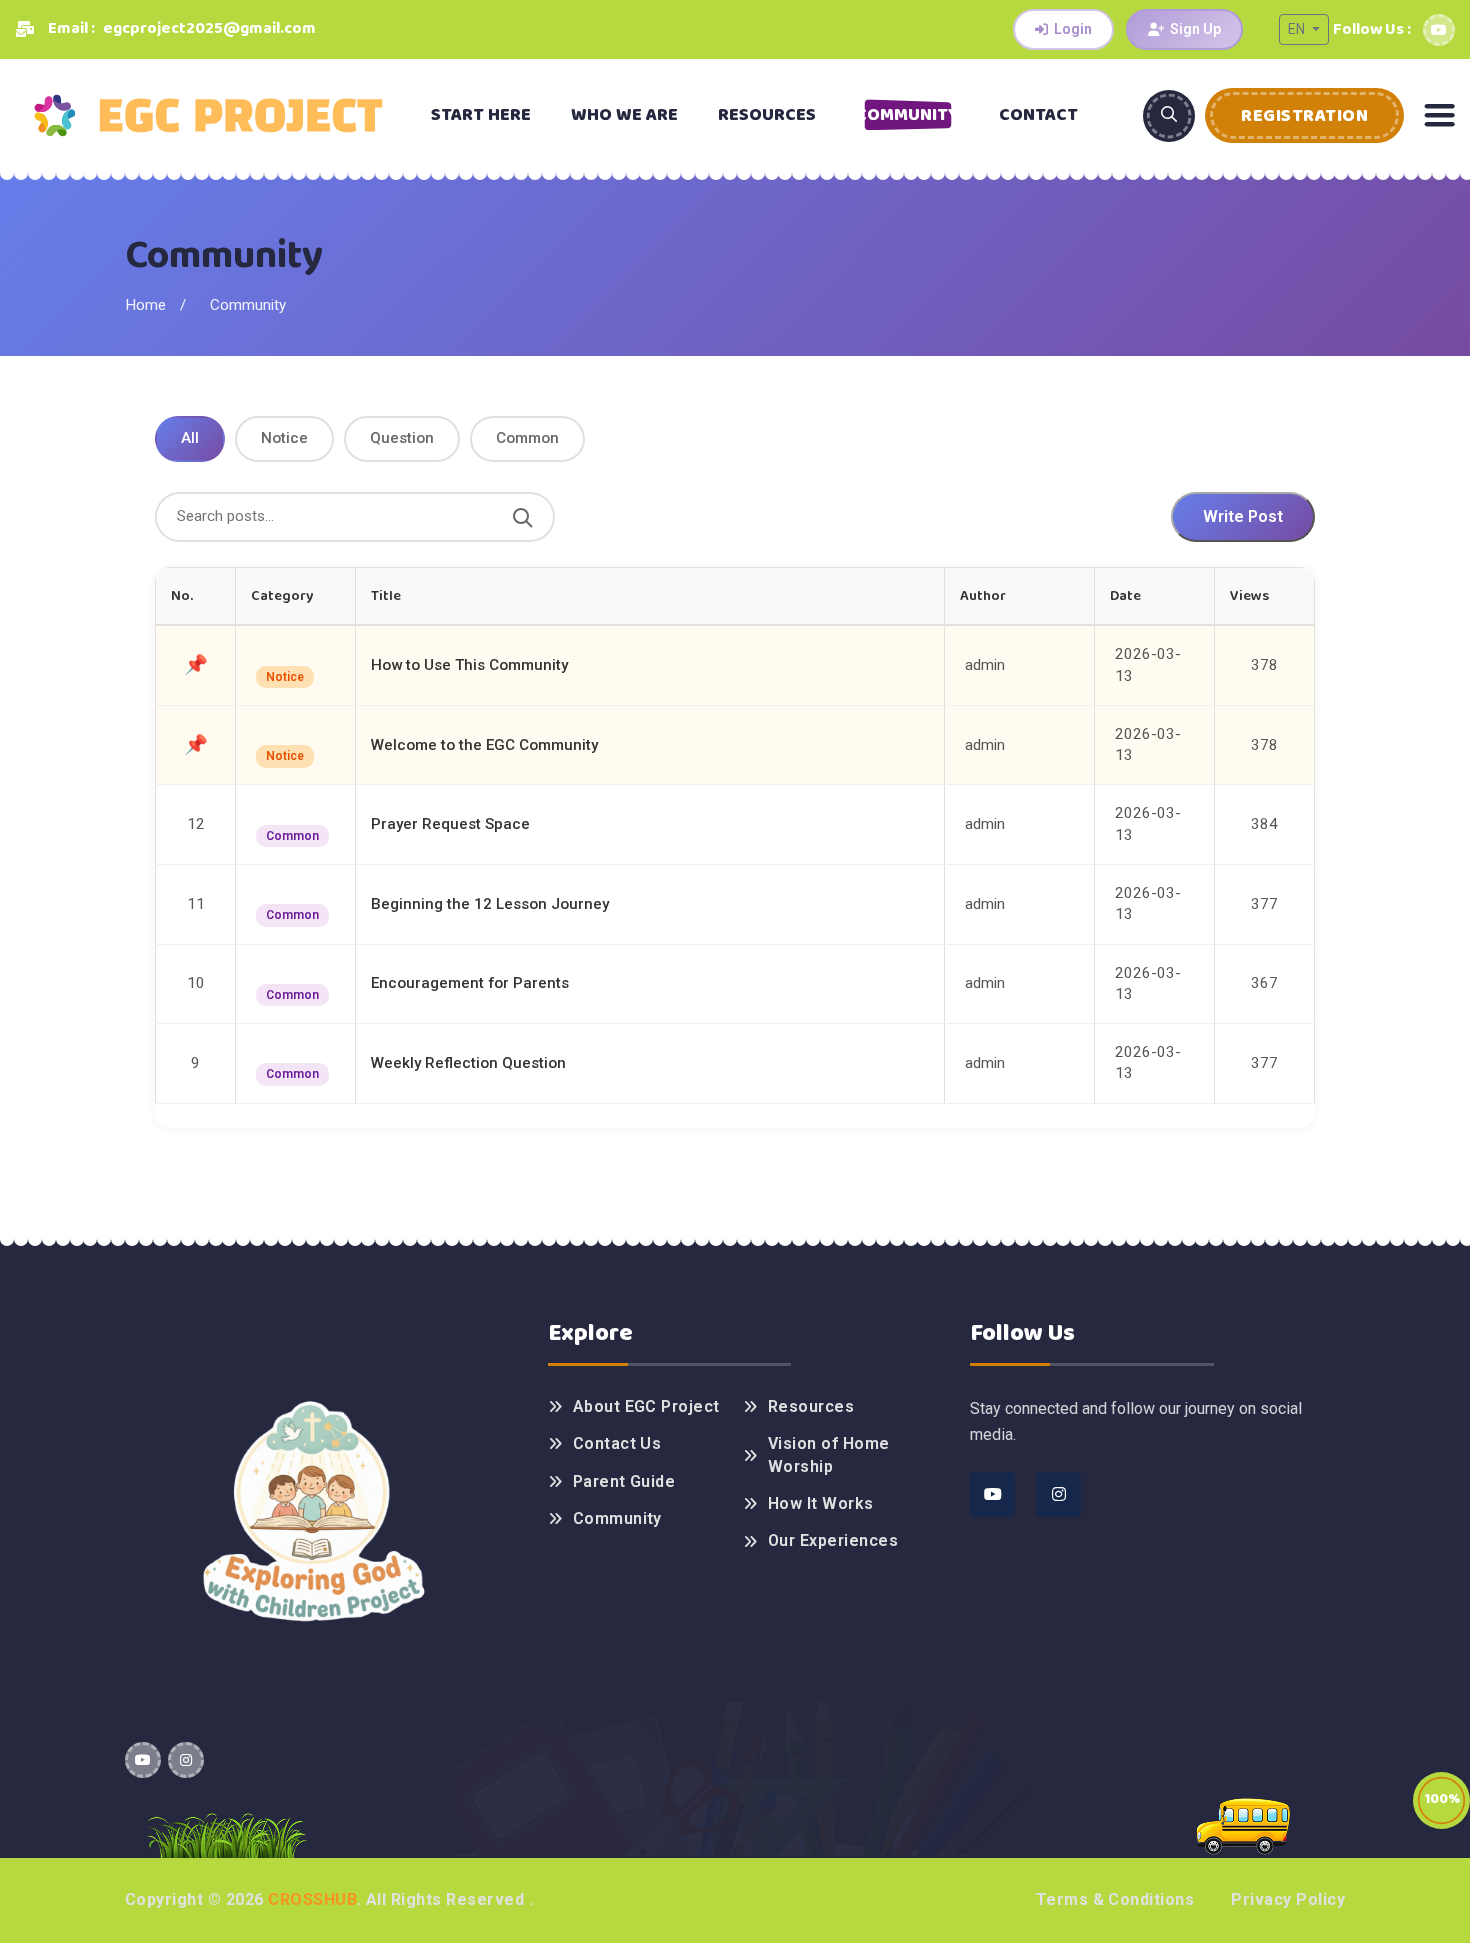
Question (402, 438)
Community (907, 115)
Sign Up (1195, 29)
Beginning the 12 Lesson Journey (490, 904)
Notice (284, 438)
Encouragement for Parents (470, 983)
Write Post (1243, 516)
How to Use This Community (469, 665)
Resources (767, 115)
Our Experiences (833, 1540)
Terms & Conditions (1115, 1899)
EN (1298, 29)
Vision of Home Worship (829, 1454)
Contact (1038, 115)
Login (1073, 29)
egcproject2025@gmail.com (209, 28)
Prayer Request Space (450, 824)
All (190, 438)
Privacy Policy (1288, 1899)
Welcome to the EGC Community (484, 745)
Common (527, 438)
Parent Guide (624, 1481)
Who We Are (624, 115)
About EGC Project (646, 1406)
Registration (1304, 116)
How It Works (821, 1503)
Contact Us (617, 1443)
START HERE (481, 115)
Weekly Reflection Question (468, 1063)
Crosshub (312, 1899)
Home (145, 305)
